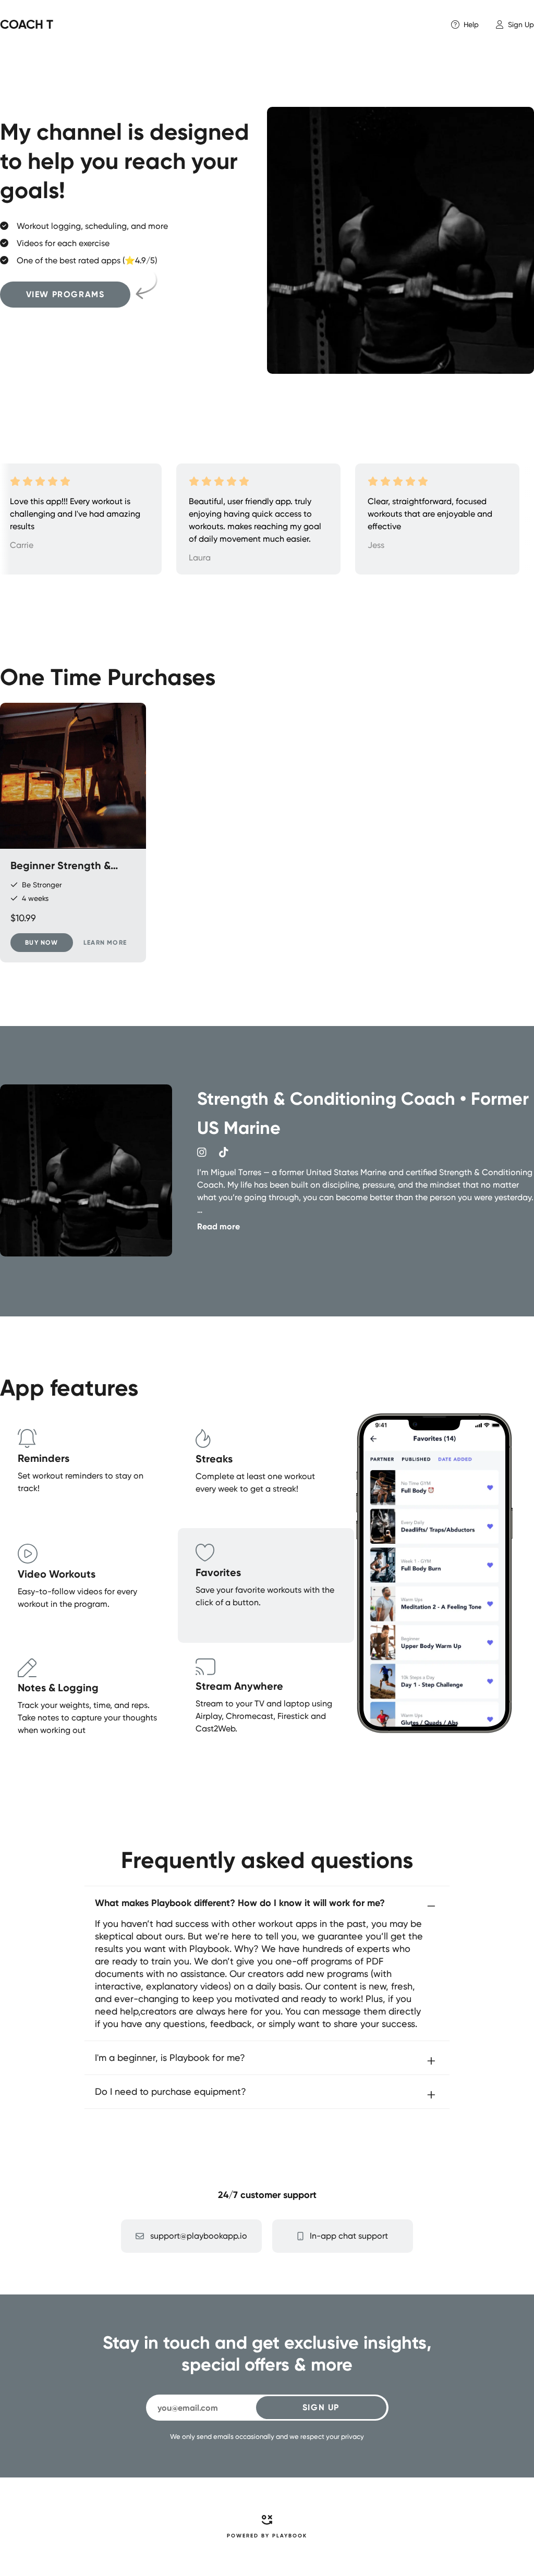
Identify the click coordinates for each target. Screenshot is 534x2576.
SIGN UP (321, 2407)
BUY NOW (41, 943)
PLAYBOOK (290, 2536)
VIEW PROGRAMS (65, 294)
